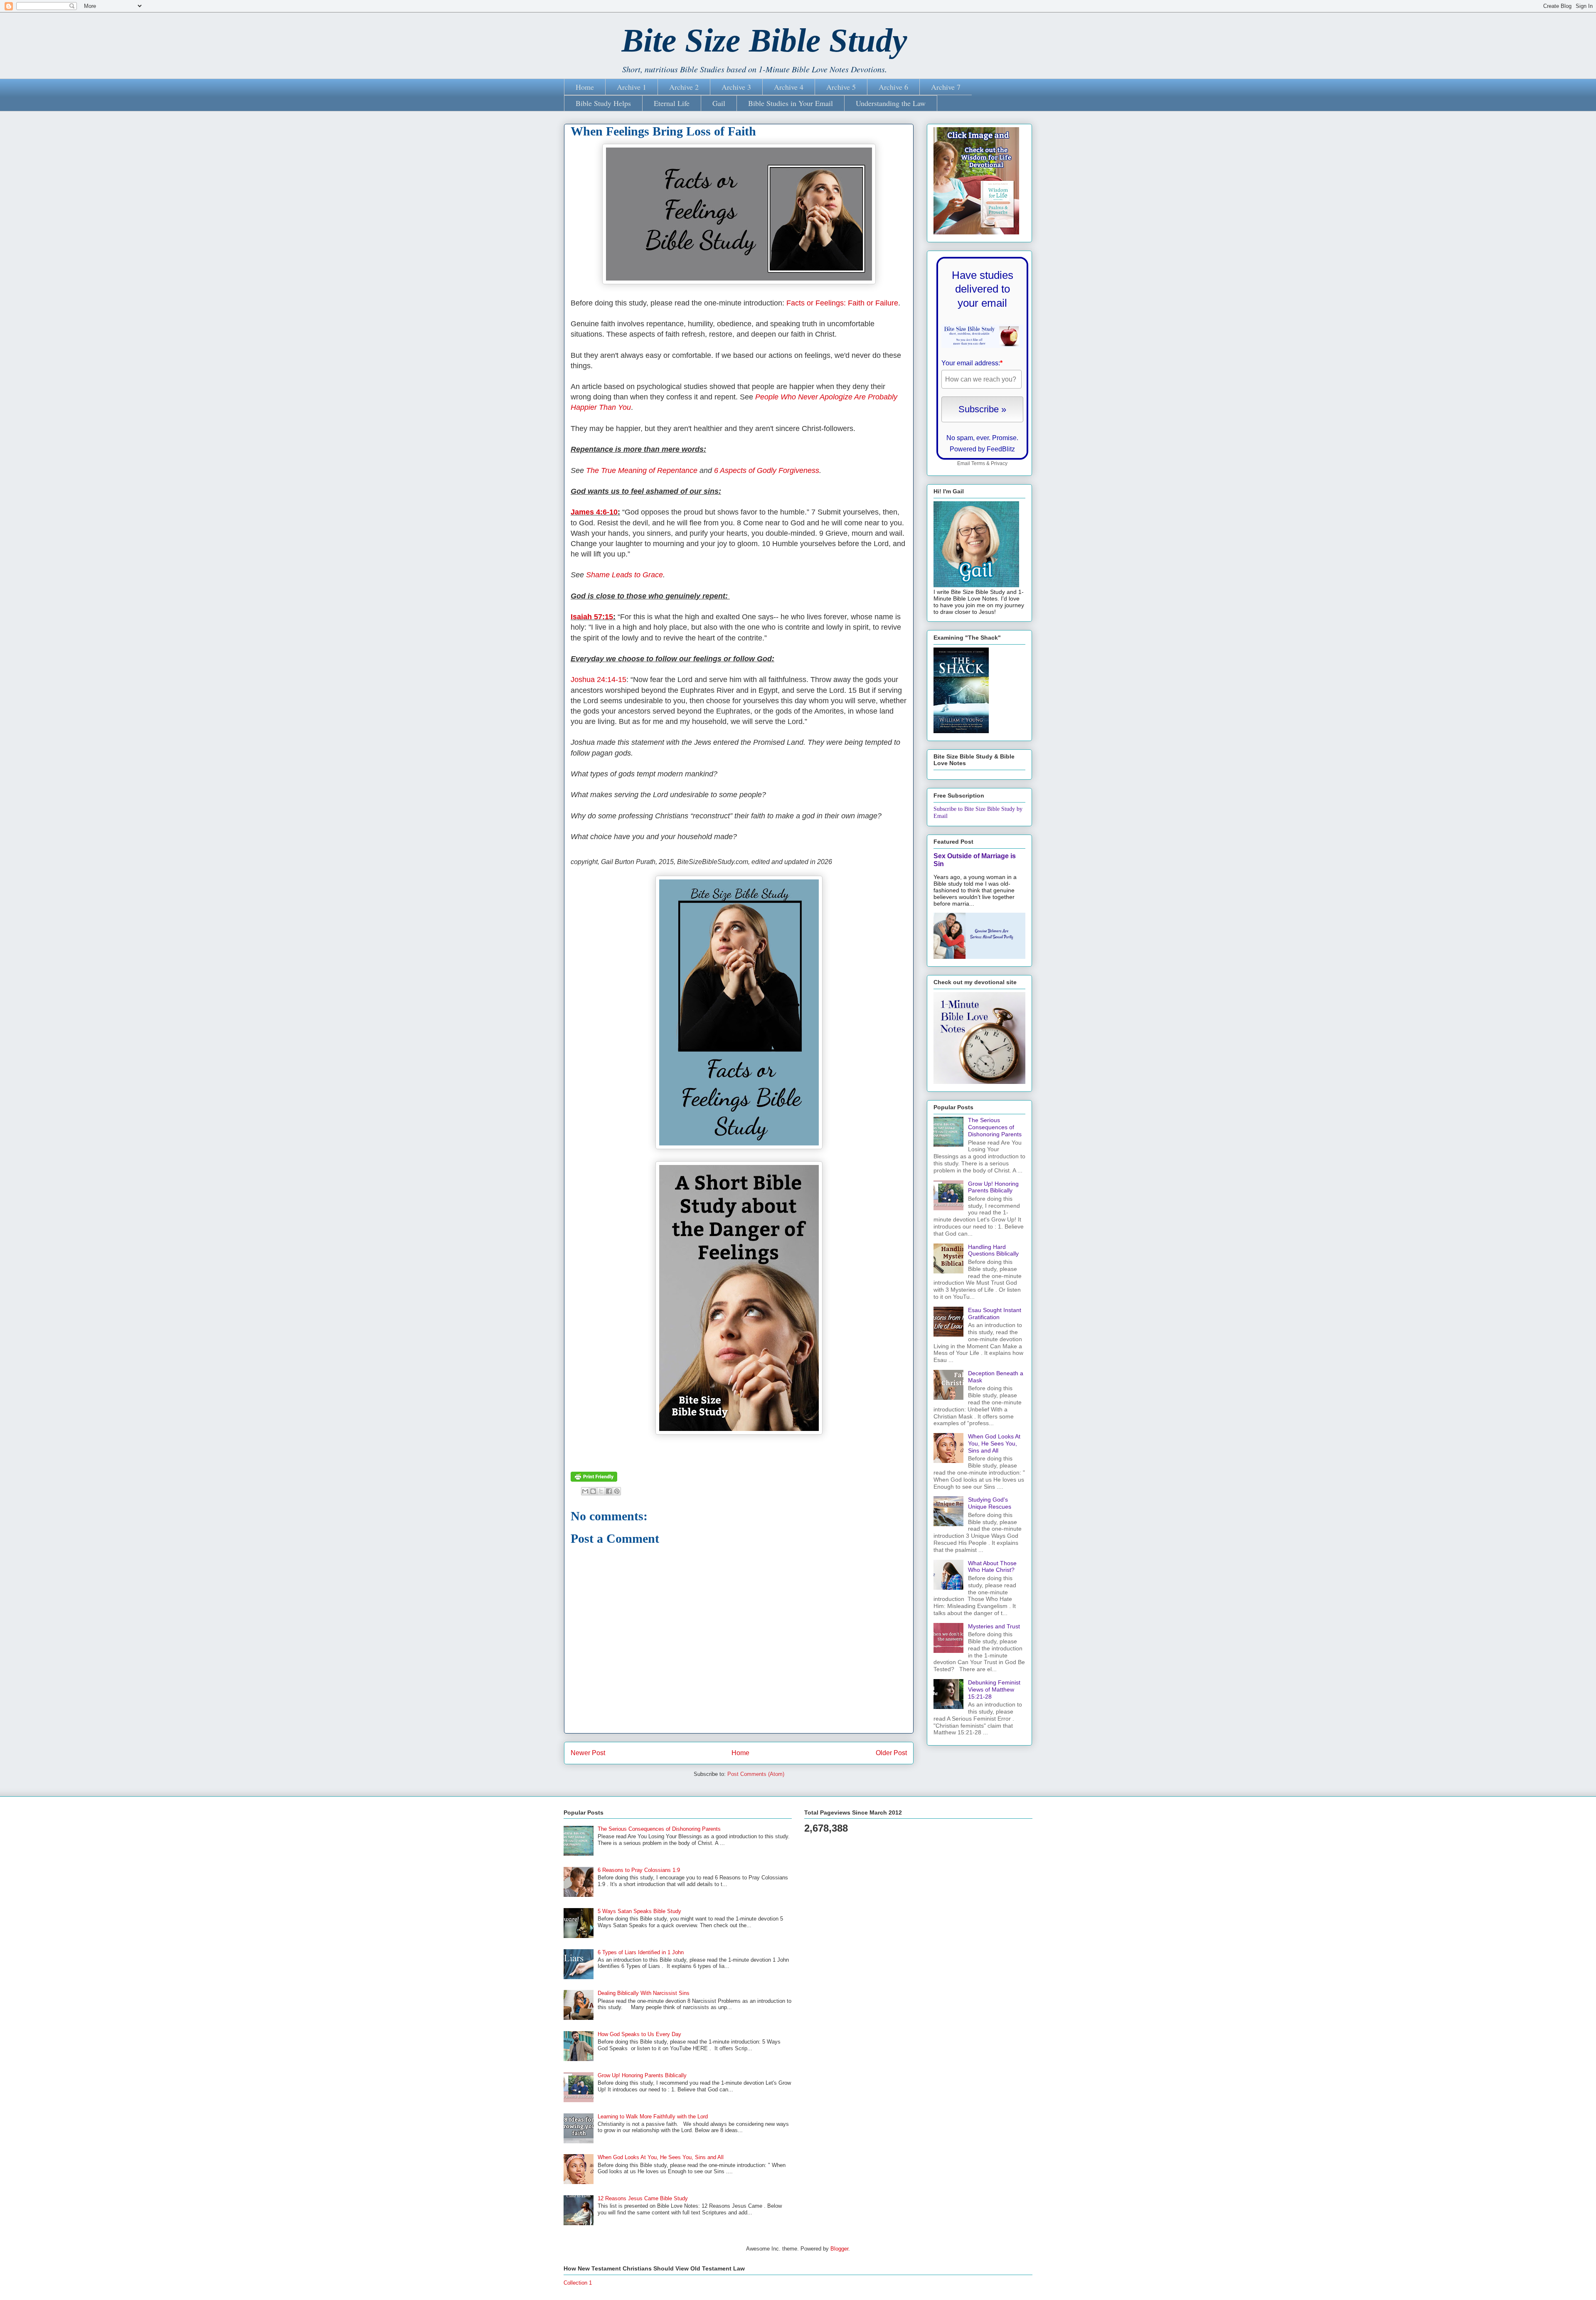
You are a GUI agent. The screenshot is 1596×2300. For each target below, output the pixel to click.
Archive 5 (841, 87)
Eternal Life (672, 103)
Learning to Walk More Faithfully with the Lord (653, 2117)
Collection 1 (578, 2283)
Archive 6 (893, 87)
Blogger (839, 2249)
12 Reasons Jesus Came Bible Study (643, 2198)
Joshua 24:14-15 (598, 680)
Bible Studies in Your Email (791, 103)
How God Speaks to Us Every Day (639, 2034)
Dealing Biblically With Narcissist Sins (644, 1993)
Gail (719, 103)
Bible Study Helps (603, 103)
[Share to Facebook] (609, 1491)
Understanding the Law (891, 103)
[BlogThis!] (593, 1491)
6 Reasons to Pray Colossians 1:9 (639, 1870)
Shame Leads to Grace (624, 575)
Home (585, 87)
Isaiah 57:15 (592, 617)
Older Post (891, 1753)
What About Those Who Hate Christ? (992, 1567)
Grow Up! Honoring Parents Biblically (993, 1187)
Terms (978, 463)
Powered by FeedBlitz (982, 449)
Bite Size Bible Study (764, 40)
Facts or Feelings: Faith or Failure (842, 303)
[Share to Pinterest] (617, 1491)
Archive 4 (789, 87)
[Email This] (585, 1491)
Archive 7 (946, 87)
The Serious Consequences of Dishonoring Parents (995, 1127)
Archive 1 (632, 87)
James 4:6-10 (594, 512)
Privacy (999, 463)
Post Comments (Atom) (756, 1774)
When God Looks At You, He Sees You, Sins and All (994, 1443)
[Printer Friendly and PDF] (594, 1480)
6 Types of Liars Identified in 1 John (641, 1952)
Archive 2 (684, 87)
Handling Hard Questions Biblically (993, 1250)
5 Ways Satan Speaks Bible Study (639, 1911)
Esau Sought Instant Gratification (995, 1314)
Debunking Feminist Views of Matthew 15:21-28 (994, 1689)
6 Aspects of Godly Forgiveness (767, 470)
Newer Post (588, 1753)
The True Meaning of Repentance (642, 470)
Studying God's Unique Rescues (990, 1503)
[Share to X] (601, 1491)
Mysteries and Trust (994, 1626)
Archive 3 (736, 87)
